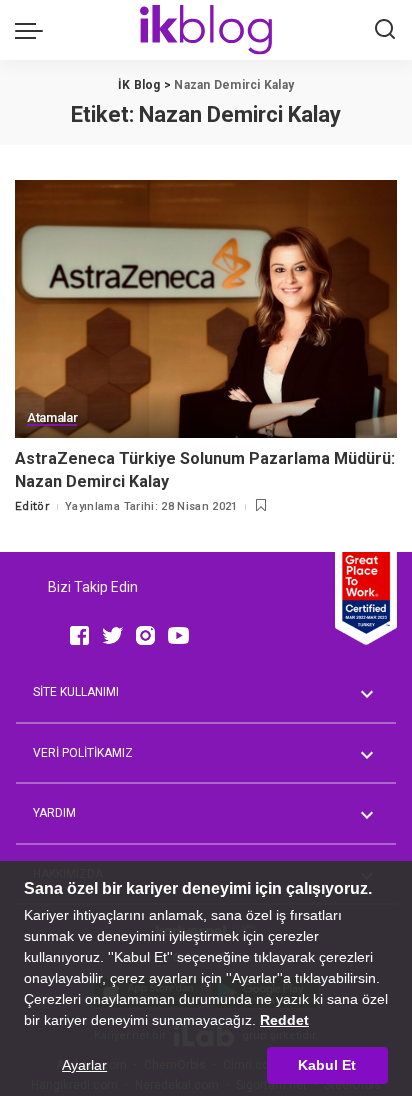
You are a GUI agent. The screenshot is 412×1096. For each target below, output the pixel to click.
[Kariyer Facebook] (79, 635)
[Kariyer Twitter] (112, 635)
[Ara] (385, 30)
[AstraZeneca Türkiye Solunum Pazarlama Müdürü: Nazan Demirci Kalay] (206, 309)
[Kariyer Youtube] (178, 635)
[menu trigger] (34, 30)
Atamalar (52, 418)
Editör (32, 506)
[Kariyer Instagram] (145, 635)
